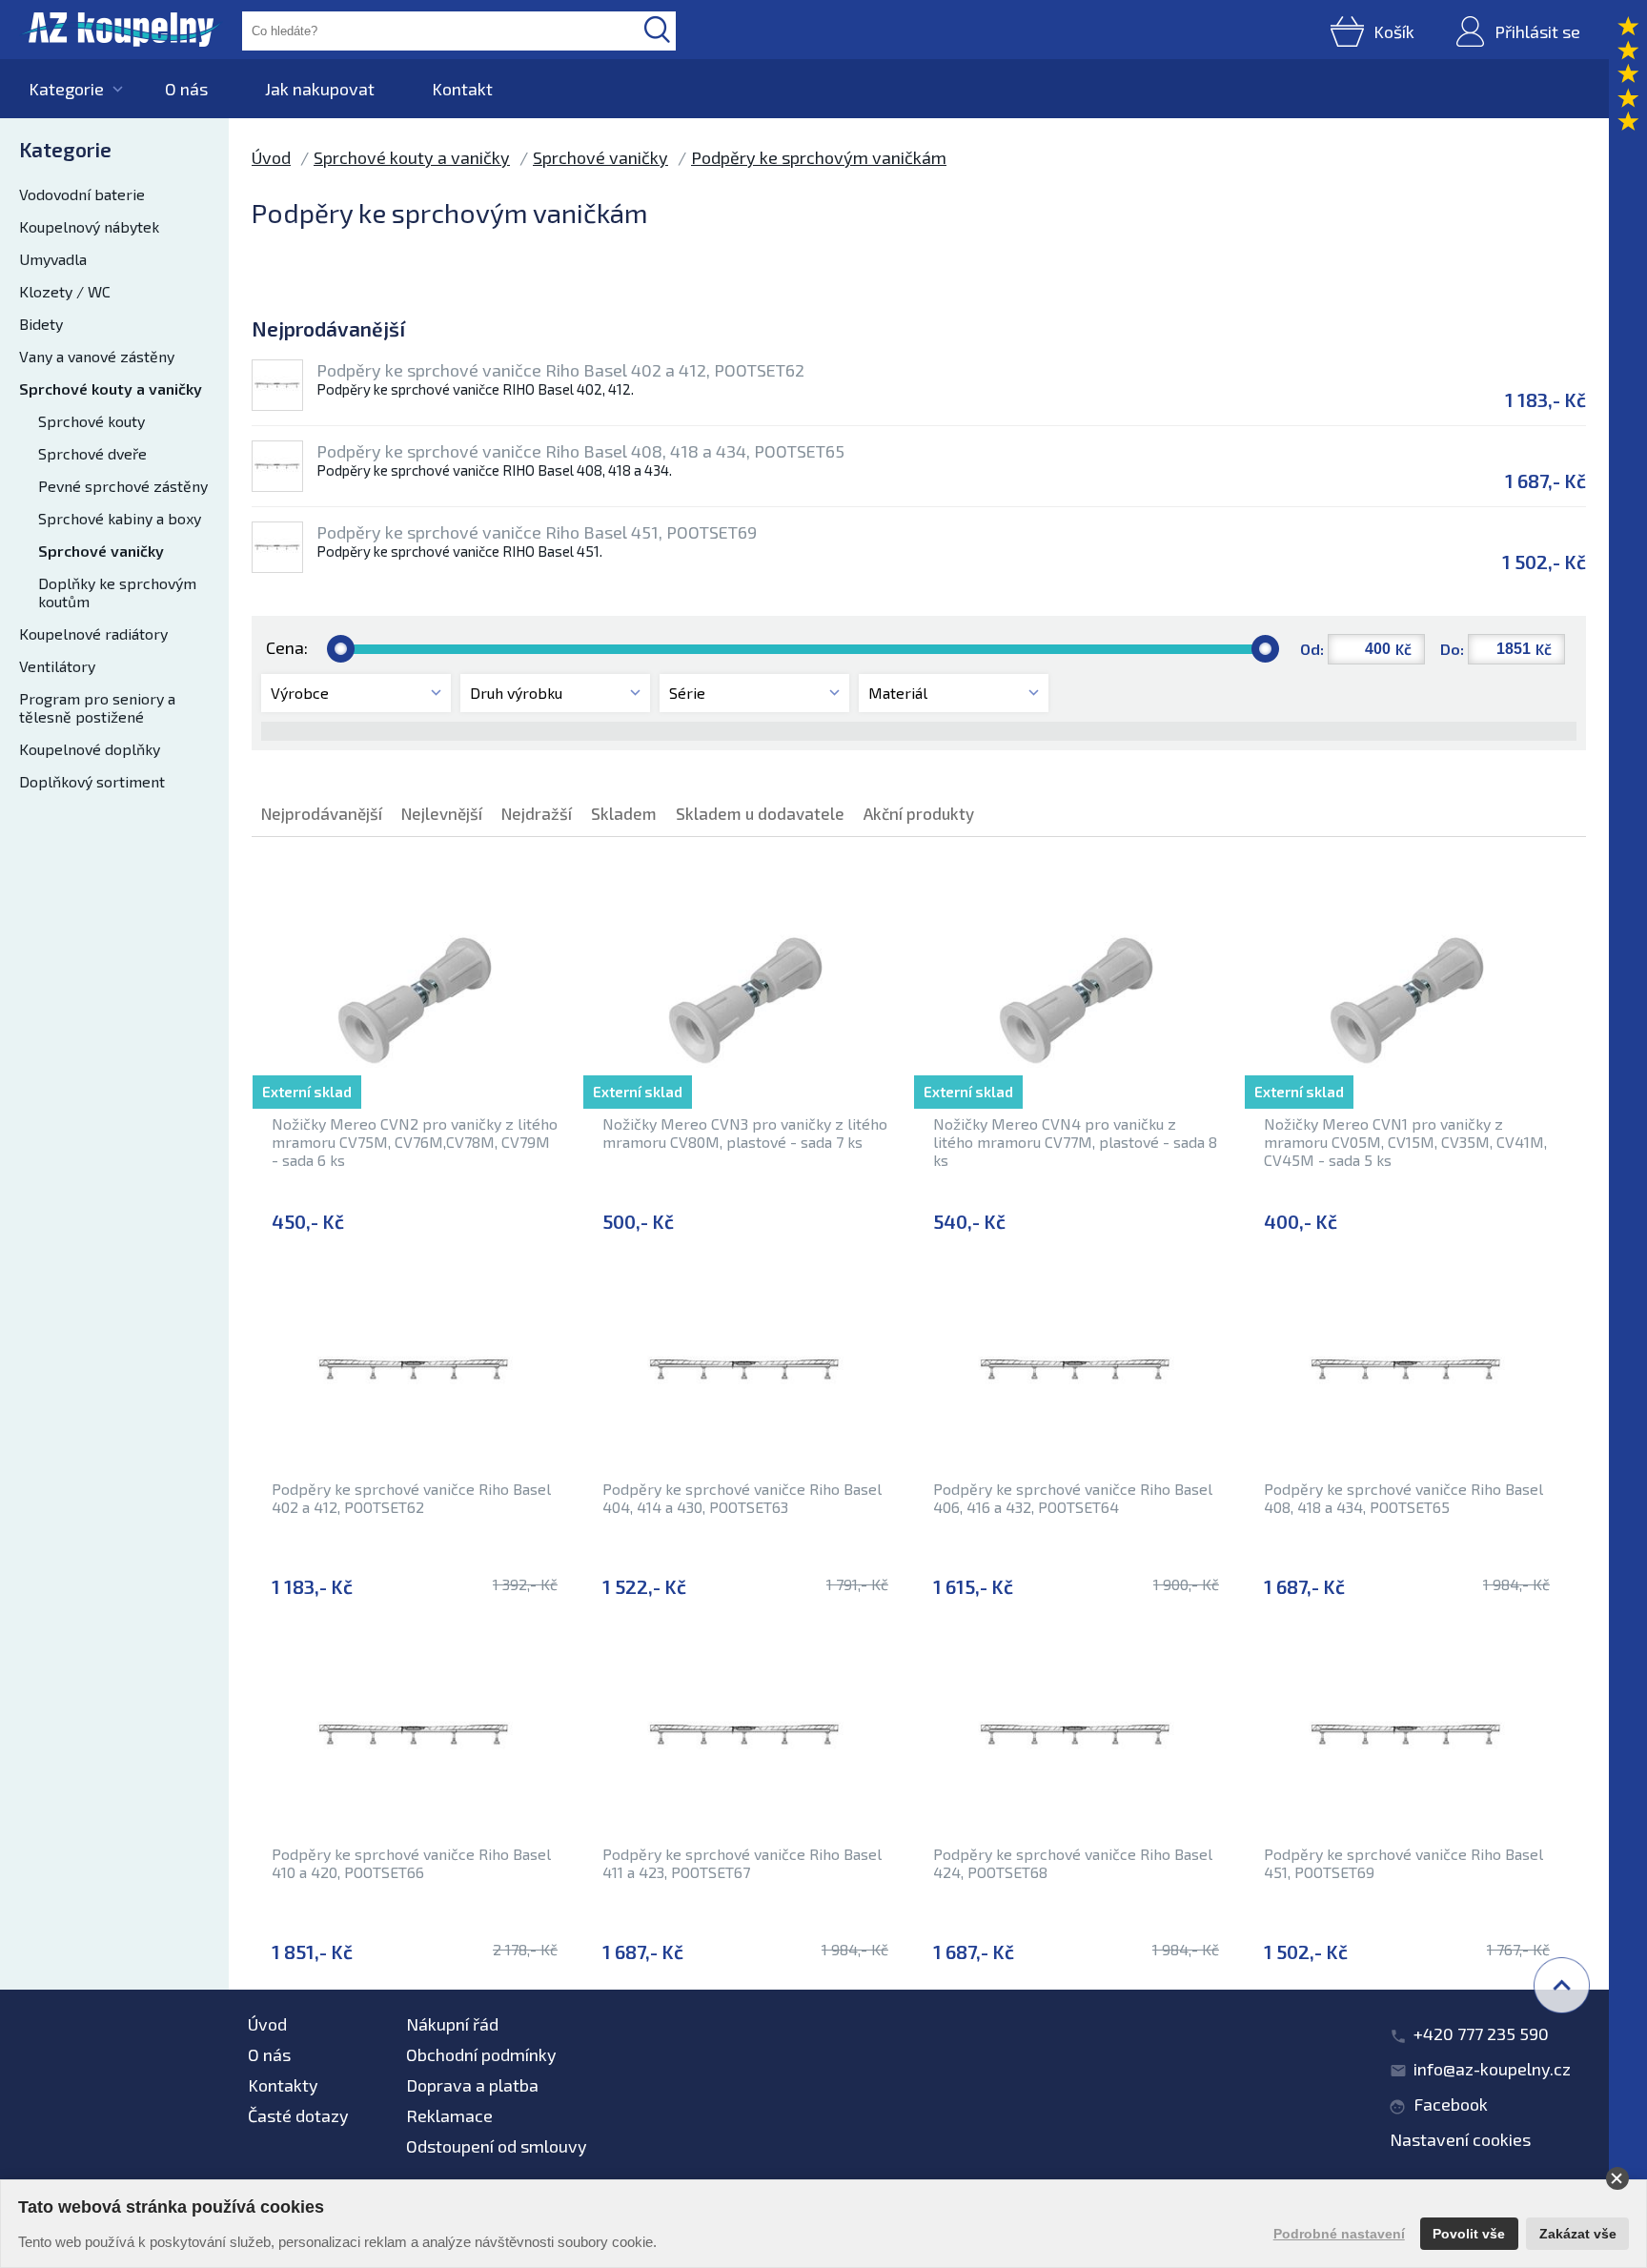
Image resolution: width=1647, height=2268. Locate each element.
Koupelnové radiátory (93, 633)
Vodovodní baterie (82, 194)
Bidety (41, 324)
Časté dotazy (298, 2115)
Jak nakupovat (320, 89)
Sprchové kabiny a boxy (120, 518)
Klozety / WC (65, 291)
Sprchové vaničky (101, 551)
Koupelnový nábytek (89, 226)
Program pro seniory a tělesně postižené (97, 707)
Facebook (1451, 2104)
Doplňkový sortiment (92, 781)
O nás (186, 89)
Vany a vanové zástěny (97, 356)
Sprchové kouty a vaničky (111, 388)
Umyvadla (53, 259)
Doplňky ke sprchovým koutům (117, 592)
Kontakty (283, 2085)
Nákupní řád (452, 2024)
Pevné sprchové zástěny (123, 486)
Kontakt (462, 89)
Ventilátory (57, 666)
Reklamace (449, 2115)
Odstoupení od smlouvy (497, 2146)
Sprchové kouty (91, 421)
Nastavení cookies (1460, 2139)
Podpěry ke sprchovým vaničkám (819, 157)
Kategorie (66, 89)
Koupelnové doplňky (90, 749)
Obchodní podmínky (481, 2054)
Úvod (271, 157)
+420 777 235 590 (1481, 2033)
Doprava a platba (472, 2085)
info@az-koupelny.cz (1492, 2069)
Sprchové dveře (92, 453)
